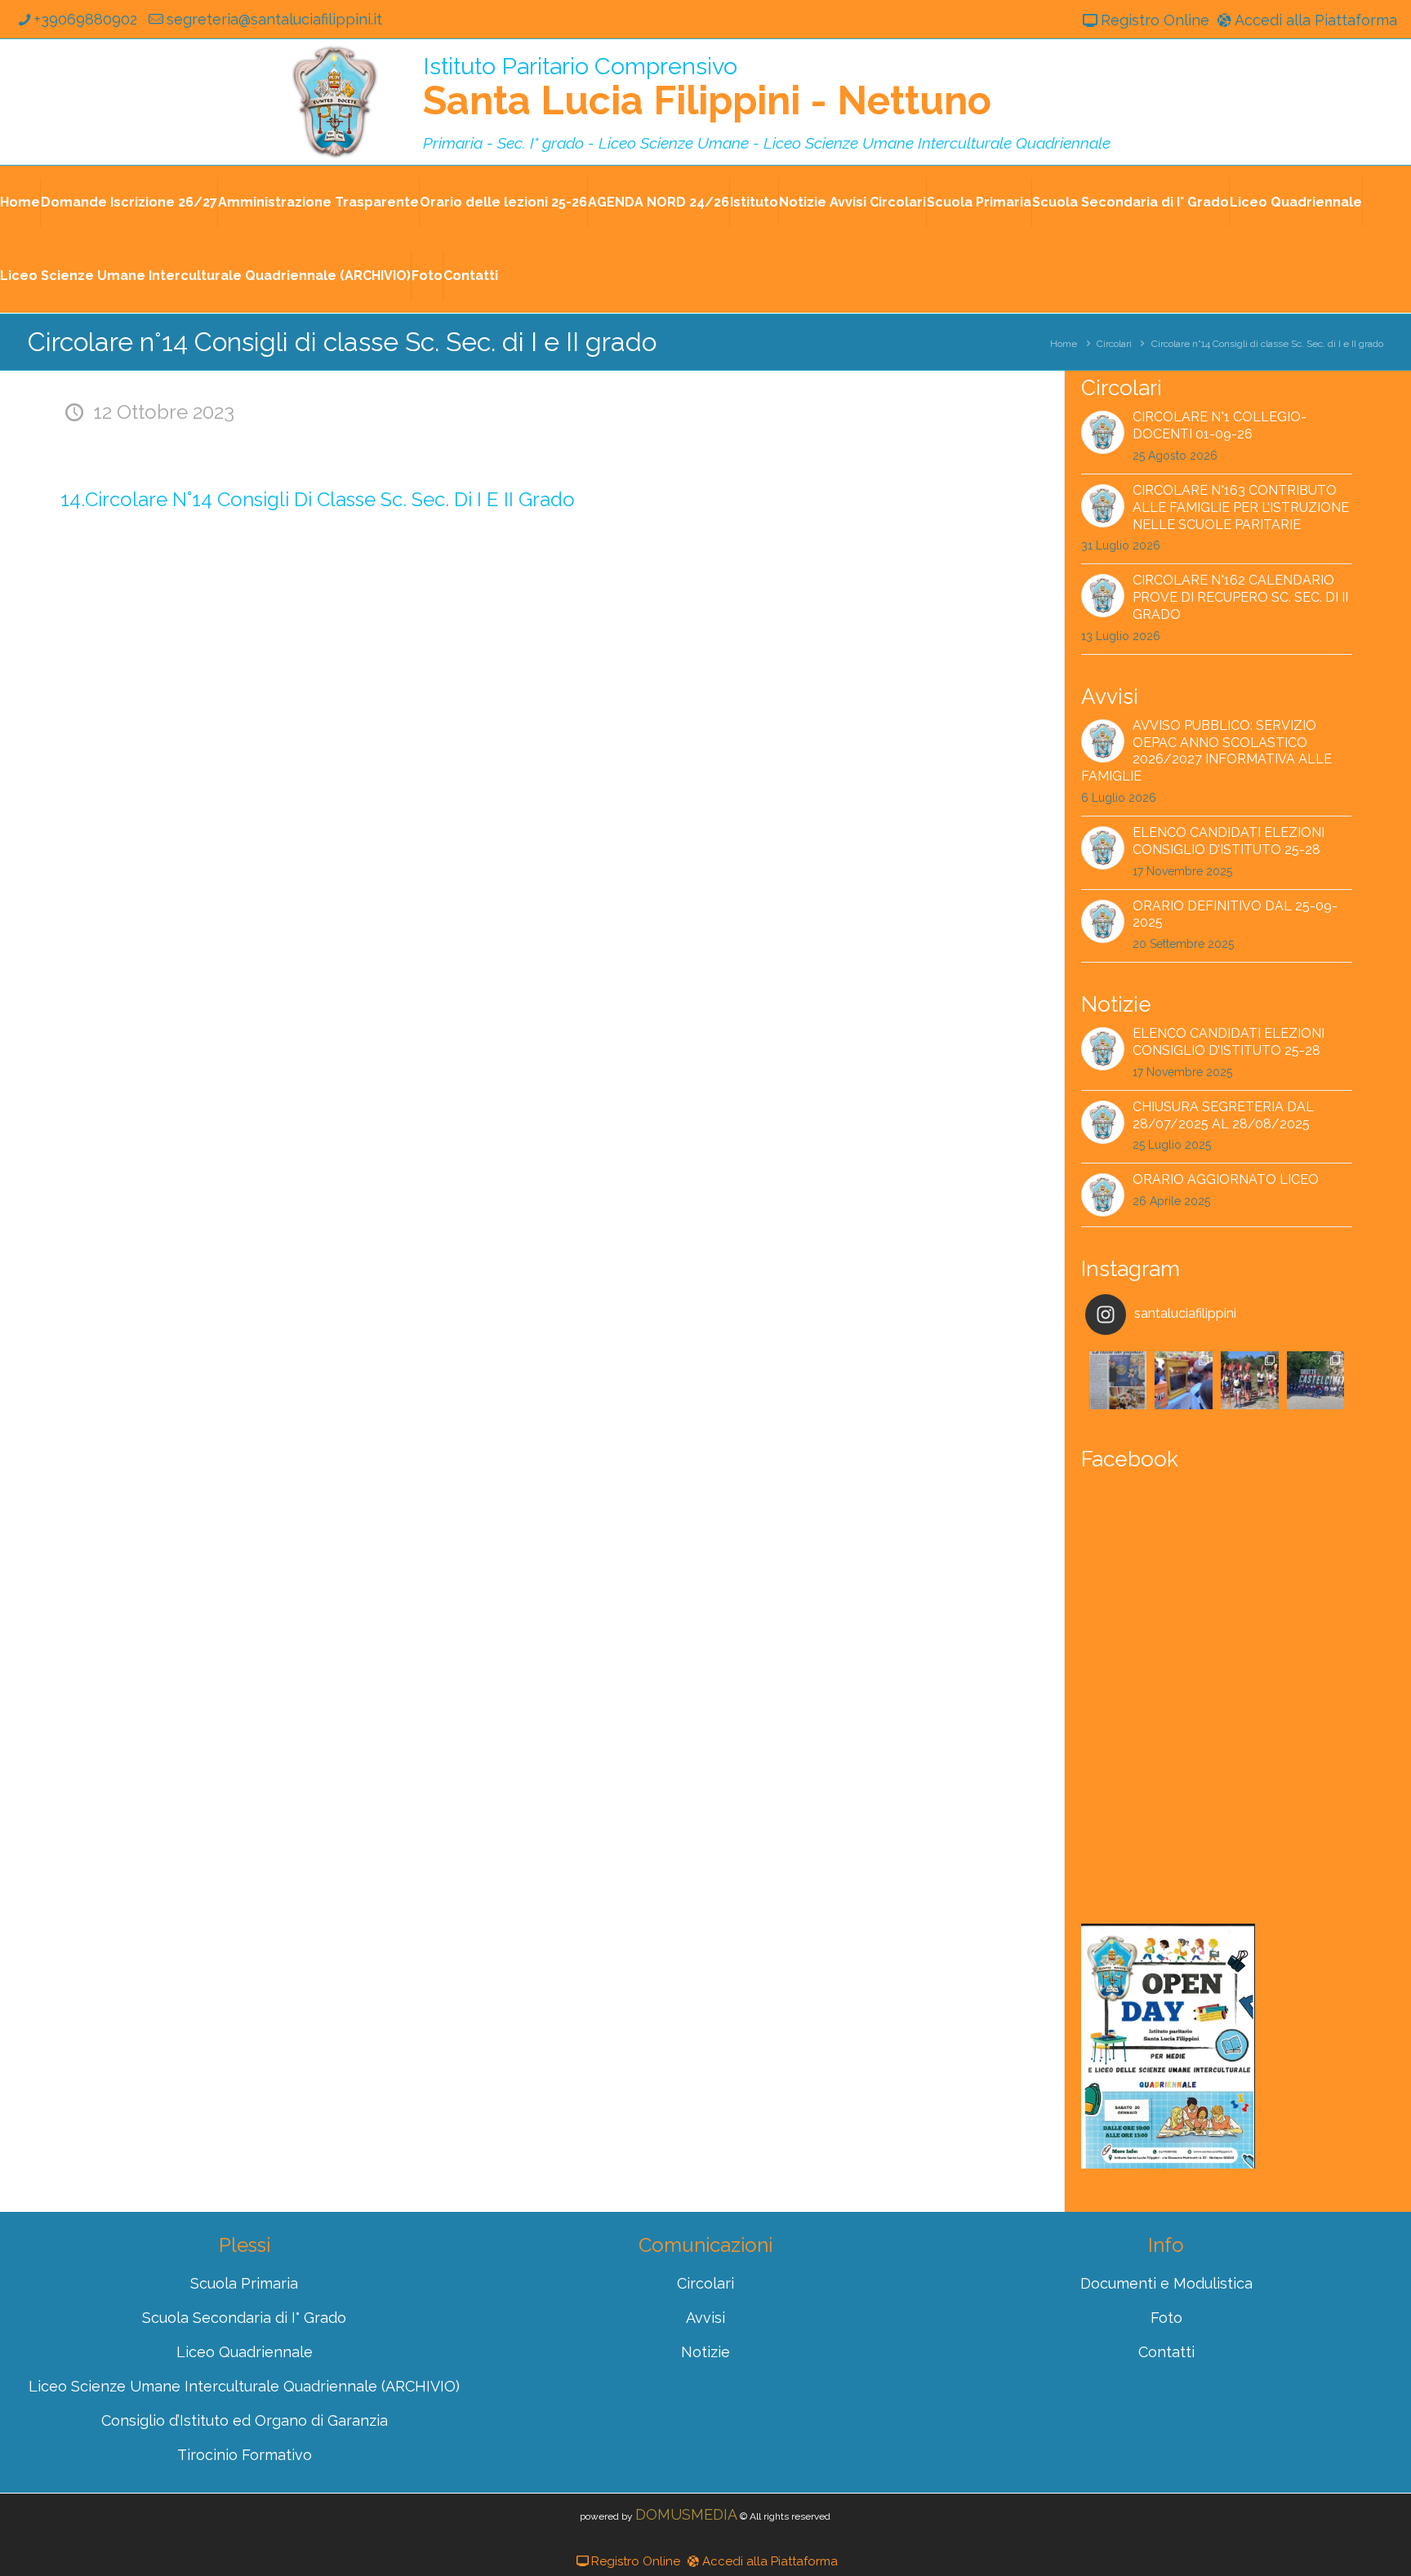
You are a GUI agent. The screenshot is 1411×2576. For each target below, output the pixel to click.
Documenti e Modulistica (1166, 2283)
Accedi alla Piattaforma (1316, 20)
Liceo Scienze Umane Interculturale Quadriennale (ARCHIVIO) (205, 276)
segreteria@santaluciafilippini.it (274, 19)
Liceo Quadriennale (1296, 202)
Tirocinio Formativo (245, 2455)
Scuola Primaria (979, 202)
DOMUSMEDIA (686, 2514)
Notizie (705, 2352)
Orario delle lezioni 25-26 (503, 202)
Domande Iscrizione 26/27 (129, 202)
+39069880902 (86, 19)
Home (20, 202)
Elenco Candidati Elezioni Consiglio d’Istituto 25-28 (1229, 841)
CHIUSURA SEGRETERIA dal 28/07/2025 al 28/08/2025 (1223, 1115)
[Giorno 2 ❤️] (1250, 1380)
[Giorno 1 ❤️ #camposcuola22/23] (1316, 1380)
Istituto (754, 202)
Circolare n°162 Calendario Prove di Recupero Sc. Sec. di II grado (1240, 597)
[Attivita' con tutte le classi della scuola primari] (1184, 1380)
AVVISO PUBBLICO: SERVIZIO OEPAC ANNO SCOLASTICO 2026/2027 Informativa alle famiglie (1206, 751)
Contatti (471, 276)
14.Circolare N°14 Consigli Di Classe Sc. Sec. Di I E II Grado (318, 499)
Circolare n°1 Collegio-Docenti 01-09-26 (1220, 425)
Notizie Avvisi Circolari (852, 202)
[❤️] (1118, 1380)
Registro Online (1155, 20)
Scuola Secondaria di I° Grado (1131, 202)
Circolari (1114, 344)
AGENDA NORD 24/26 (659, 202)
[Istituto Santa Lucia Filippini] (335, 102)
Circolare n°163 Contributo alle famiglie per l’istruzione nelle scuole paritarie (1241, 507)
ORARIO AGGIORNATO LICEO (1226, 1179)
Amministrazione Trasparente (318, 202)
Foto (427, 276)
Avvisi (705, 2318)
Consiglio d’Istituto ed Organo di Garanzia (245, 2420)
